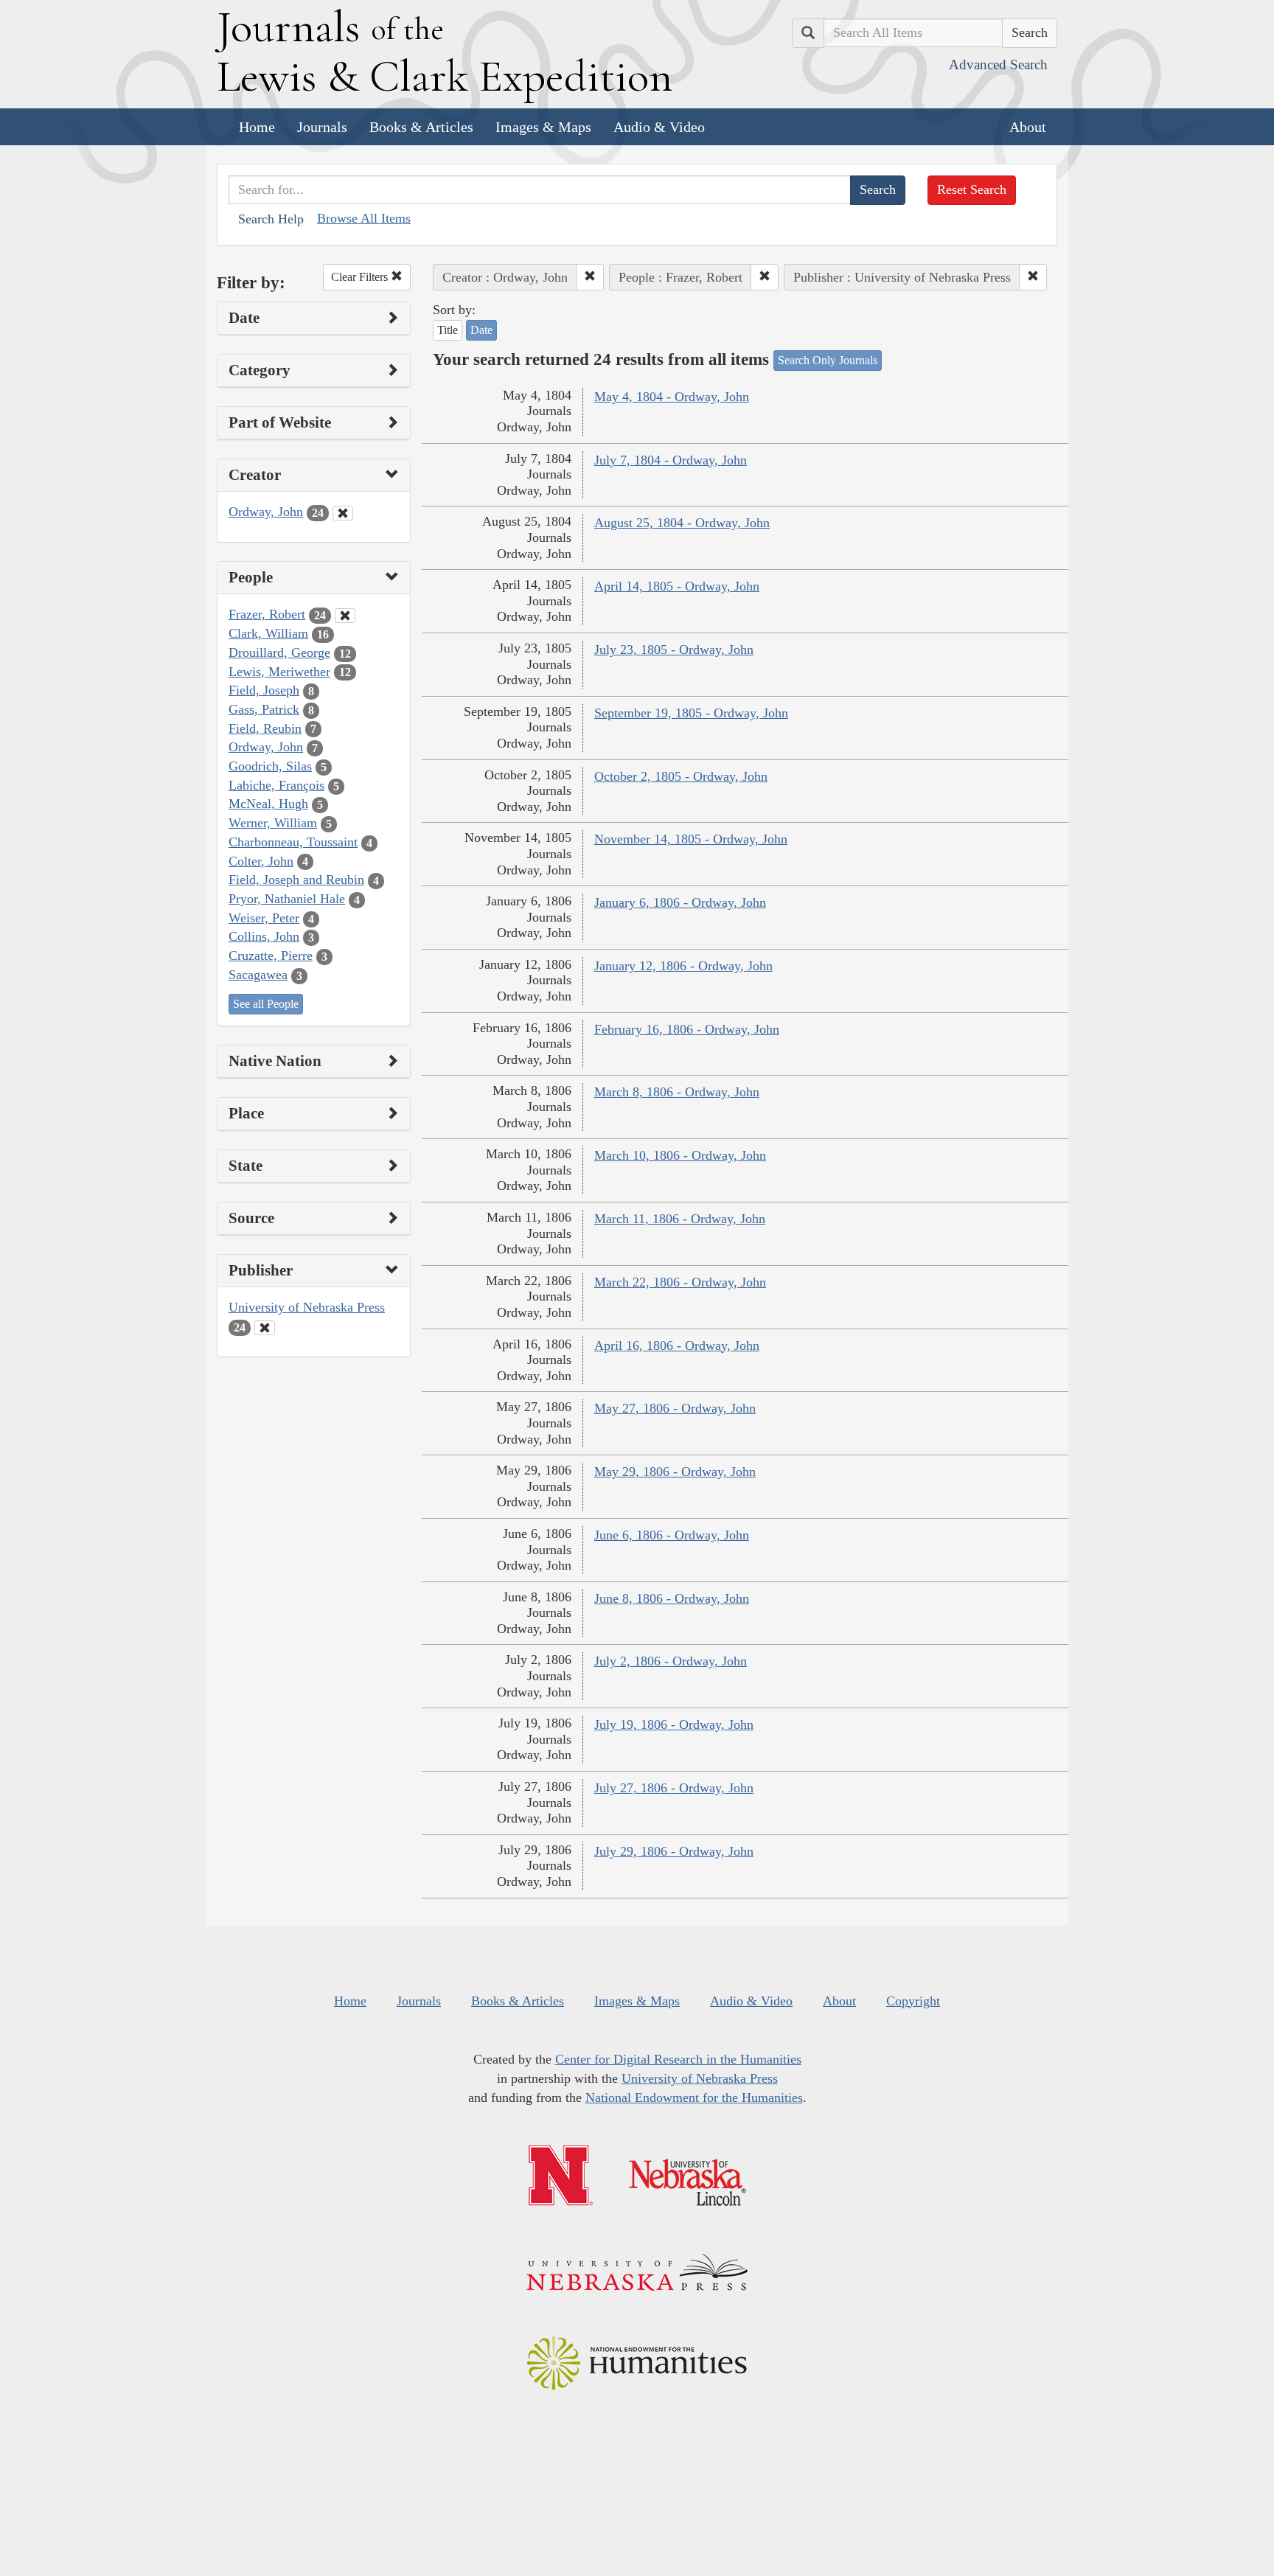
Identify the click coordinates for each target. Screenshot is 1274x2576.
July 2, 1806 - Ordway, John (671, 1661)
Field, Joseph (264, 690)
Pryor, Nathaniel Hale (287, 899)
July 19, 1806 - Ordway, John (674, 1724)
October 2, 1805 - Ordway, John (681, 776)
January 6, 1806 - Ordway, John (680, 902)
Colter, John (261, 861)
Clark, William (268, 633)
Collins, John (264, 936)
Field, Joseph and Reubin (296, 880)
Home (257, 127)
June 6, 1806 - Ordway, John (672, 1535)
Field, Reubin (265, 728)
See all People (266, 1004)
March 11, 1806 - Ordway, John (680, 1219)
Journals (322, 127)
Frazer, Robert (267, 614)
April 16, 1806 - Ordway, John (677, 1346)
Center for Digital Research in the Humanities (678, 2059)
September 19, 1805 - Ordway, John (691, 713)
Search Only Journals (828, 360)
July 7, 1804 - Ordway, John (671, 460)
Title (448, 330)
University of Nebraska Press (307, 1307)
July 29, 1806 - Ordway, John (674, 1851)
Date (481, 330)
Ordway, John (266, 512)
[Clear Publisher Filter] (265, 1328)
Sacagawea (258, 975)
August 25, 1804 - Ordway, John (682, 523)
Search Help (271, 219)
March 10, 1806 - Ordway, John (680, 1155)
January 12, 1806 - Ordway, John (683, 966)
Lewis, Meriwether (279, 672)
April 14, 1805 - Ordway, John (677, 586)
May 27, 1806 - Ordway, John (675, 1408)
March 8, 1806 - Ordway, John (677, 1092)
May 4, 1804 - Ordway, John (672, 397)
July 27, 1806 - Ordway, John (674, 1788)
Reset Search (972, 189)
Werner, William (273, 823)
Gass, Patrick (264, 709)
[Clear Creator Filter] (343, 513)
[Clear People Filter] (345, 616)
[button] (590, 277)
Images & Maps (543, 127)
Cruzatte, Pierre (271, 955)
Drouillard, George (279, 652)
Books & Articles (421, 127)
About (1028, 127)
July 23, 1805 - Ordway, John (674, 650)
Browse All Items (364, 218)
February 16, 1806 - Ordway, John (687, 1029)
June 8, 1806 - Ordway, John (672, 1598)
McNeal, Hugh (268, 804)
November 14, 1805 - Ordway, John (691, 839)
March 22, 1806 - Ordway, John (680, 1282)
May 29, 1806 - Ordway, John (675, 1472)
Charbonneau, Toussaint (293, 842)
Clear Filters (361, 277)
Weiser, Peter (264, 918)
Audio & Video (659, 127)
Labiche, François (276, 785)
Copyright (913, 2001)
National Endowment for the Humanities (694, 2098)
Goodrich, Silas (270, 766)
